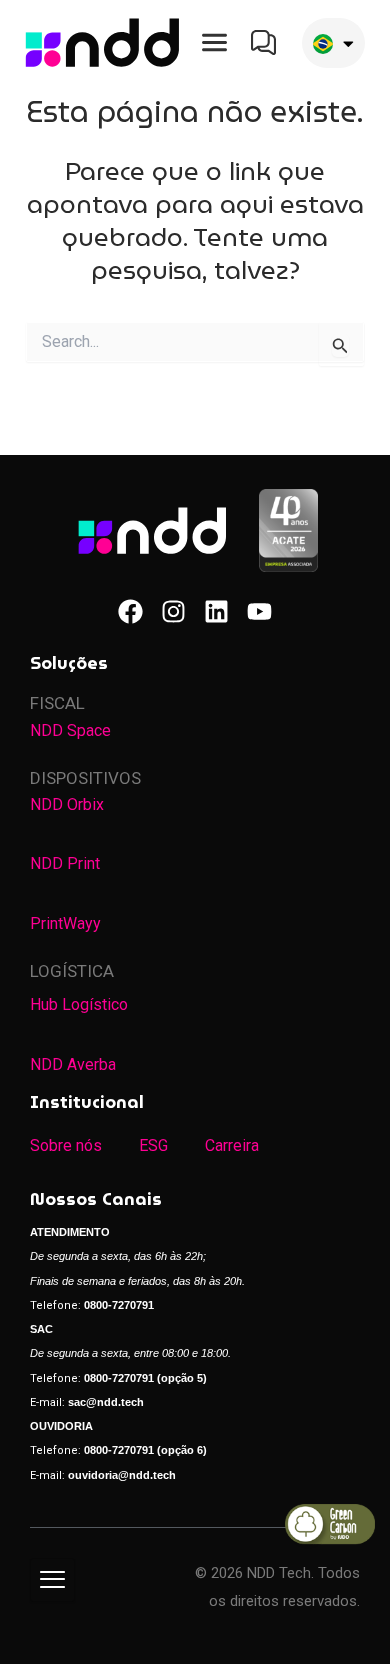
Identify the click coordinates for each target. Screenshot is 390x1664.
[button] (214, 43)
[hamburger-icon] (52, 1580)
